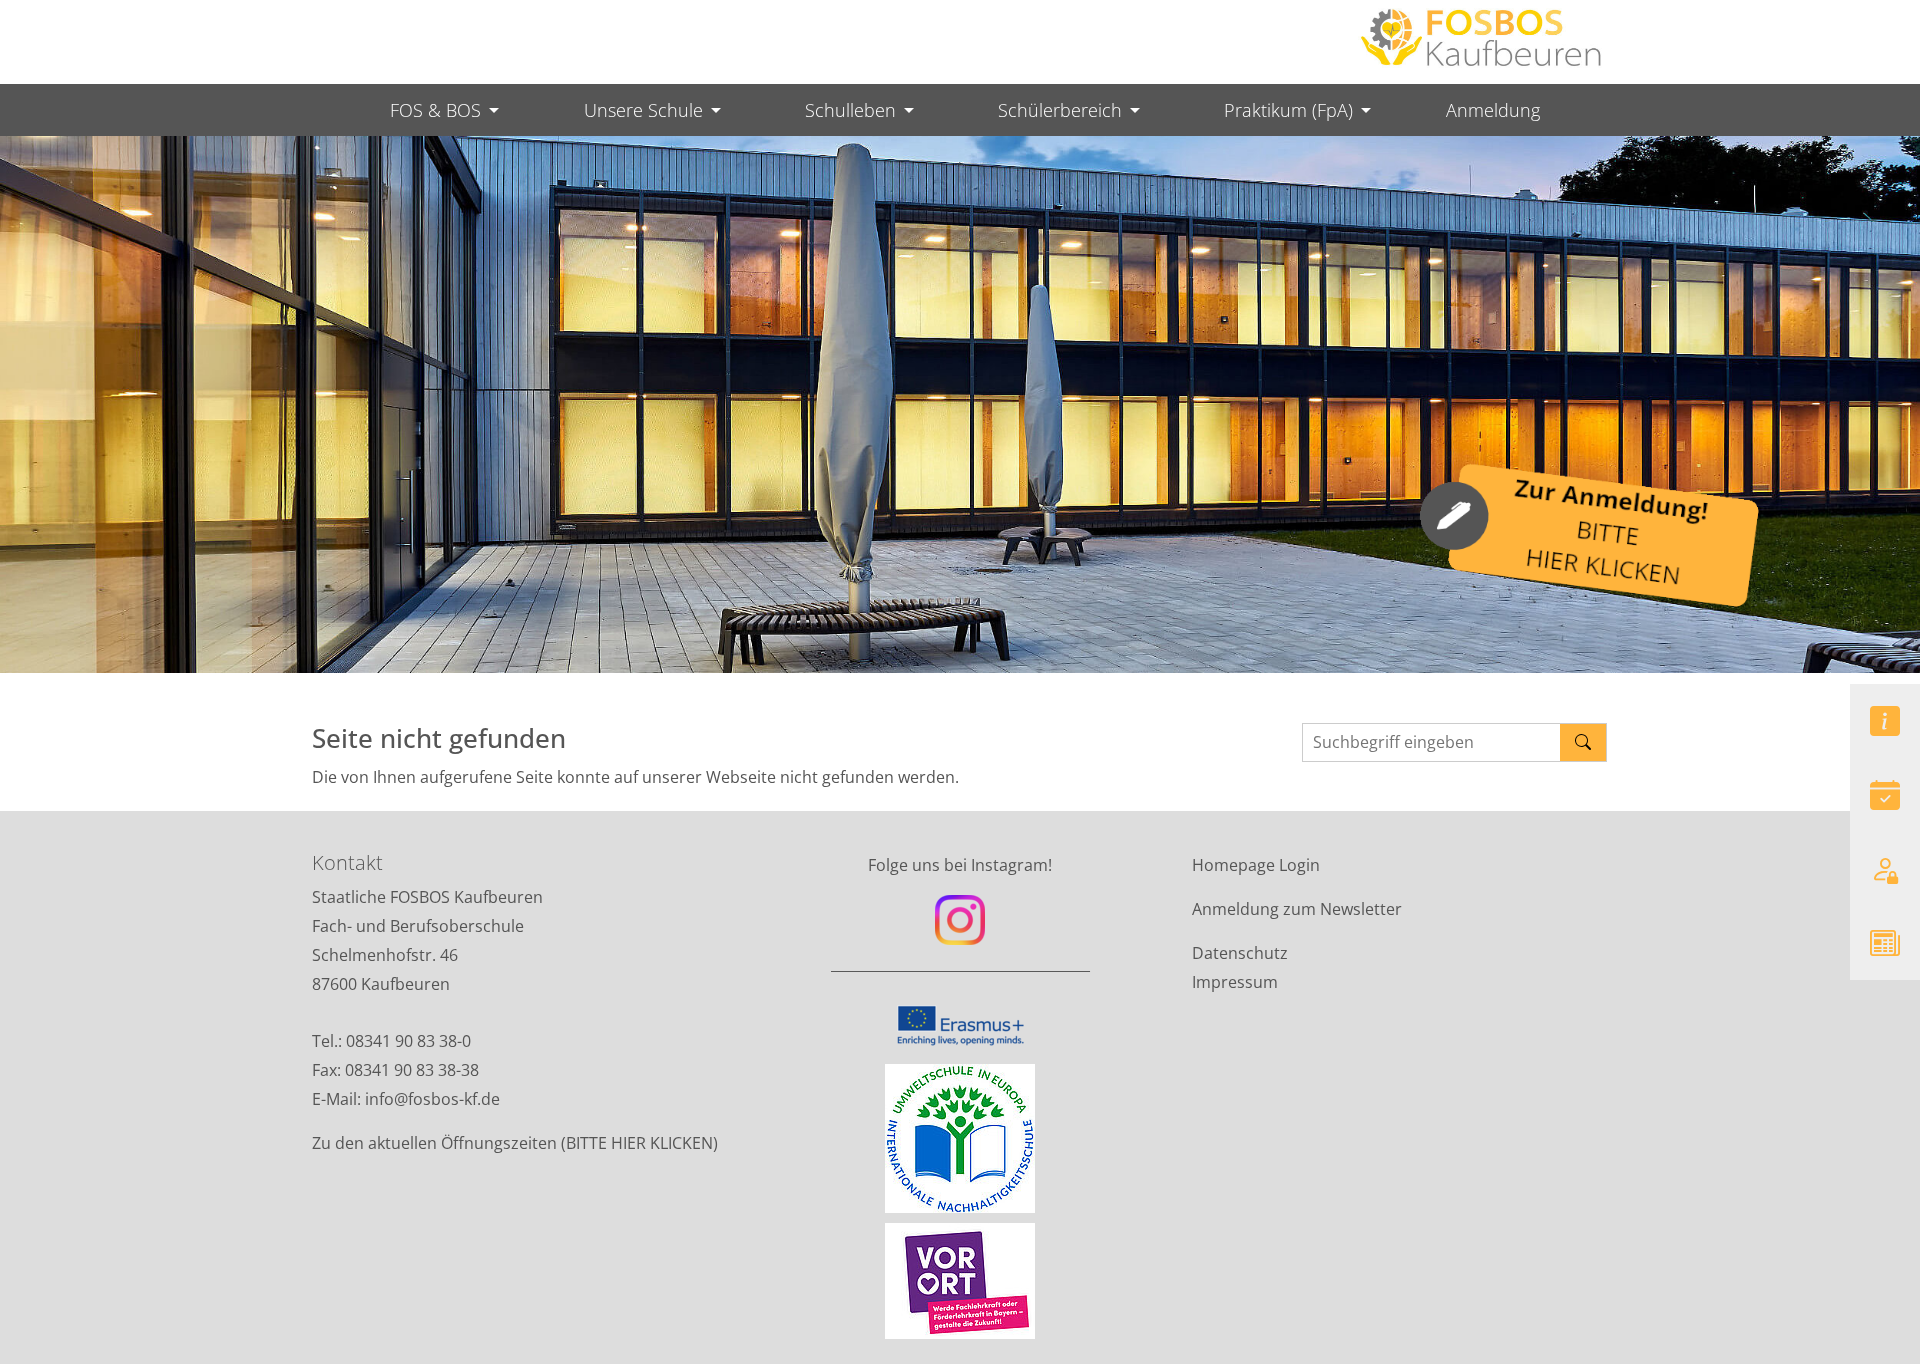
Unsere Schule (643, 110)
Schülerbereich (1060, 110)
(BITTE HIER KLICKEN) (639, 1143)
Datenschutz (1240, 953)
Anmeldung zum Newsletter (1297, 909)
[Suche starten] (1583, 742)
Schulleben (850, 110)
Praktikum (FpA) (1288, 110)
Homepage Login (1256, 865)
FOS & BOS (435, 110)
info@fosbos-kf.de (434, 1099)
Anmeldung (1493, 110)
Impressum (1235, 982)
